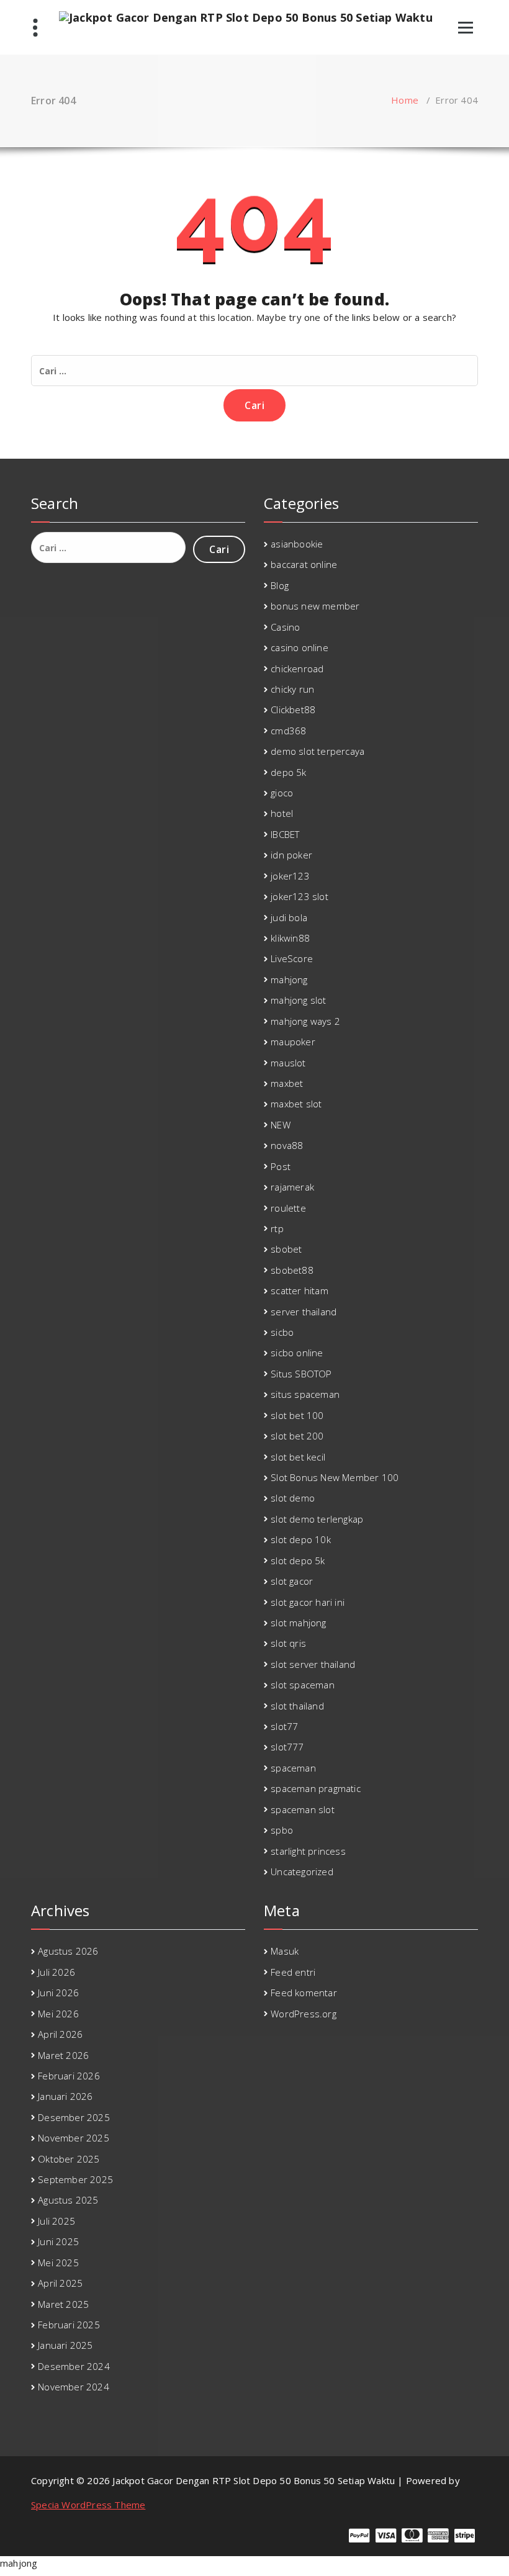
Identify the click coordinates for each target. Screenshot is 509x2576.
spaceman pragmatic (316, 1788)
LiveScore (292, 958)
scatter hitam (300, 1290)
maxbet (287, 1083)
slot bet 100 (297, 1415)
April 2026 (60, 2034)
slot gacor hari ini (308, 1602)
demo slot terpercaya (318, 751)
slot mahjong (298, 1623)
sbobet (286, 1249)
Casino (285, 627)
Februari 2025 (69, 2325)
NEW (281, 1125)
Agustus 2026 (68, 1951)
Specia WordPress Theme (88, 2505)
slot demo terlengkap (317, 1519)
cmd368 (288, 731)
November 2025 (74, 2138)
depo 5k (288, 772)
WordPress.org (304, 2014)
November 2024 (74, 2387)
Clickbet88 (293, 709)
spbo (282, 1830)
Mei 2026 (58, 2014)
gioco (282, 793)
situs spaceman (305, 1394)
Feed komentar (304, 1993)
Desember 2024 (74, 2366)
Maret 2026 (63, 2055)
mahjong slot (298, 1000)
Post (281, 1166)
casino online (300, 647)
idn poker (291, 855)
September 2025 (75, 2179)
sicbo (282, 1332)
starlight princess (308, 1851)
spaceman (293, 1768)
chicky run (292, 689)
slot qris (288, 1643)
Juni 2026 (58, 1993)
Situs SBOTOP (301, 1374)
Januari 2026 (65, 2096)
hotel (282, 813)
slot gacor (292, 1581)
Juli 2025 (56, 2221)
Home (405, 100)
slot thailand (297, 1706)
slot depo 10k (301, 1539)
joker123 (290, 876)
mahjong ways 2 (305, 1021)
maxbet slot (296, 1104)
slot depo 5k (298, 1560)
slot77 (284, 1726)
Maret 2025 (63, 2304)
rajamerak (292, 1187)
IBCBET (285, 834)
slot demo (293, 1498)
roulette (288, 1208)
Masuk (285, 1951)
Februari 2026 (69, 2076)
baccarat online (304, 564)
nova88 (287, 1145)
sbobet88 (292, 1270)
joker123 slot (300, 896)
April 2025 (60, 2283)
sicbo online (297, 1353)
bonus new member (315, 606)
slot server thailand (313, 1664)
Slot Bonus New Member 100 (335, 1477)
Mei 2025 (58, 2263)
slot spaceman (303, 1685)
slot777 (287, 1747)
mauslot (288, 1063)
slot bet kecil (298, 1457)
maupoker (293, 1042)
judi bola (289, 917)
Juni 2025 (58, 2241)
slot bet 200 (297, 1436)
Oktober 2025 (69, 2159)
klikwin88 (290, 938)
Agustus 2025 (68, 2200)
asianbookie (297, 544)
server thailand (304, 1312)
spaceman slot (303, 1809)
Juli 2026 (56, 1972)
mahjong (289, 980)
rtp (277, 1228)
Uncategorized (302, 1871)
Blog (280, 585)
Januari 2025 (65, 2345)
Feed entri (293, 1972)
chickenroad (297, 669)
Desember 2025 (74, 2117)
